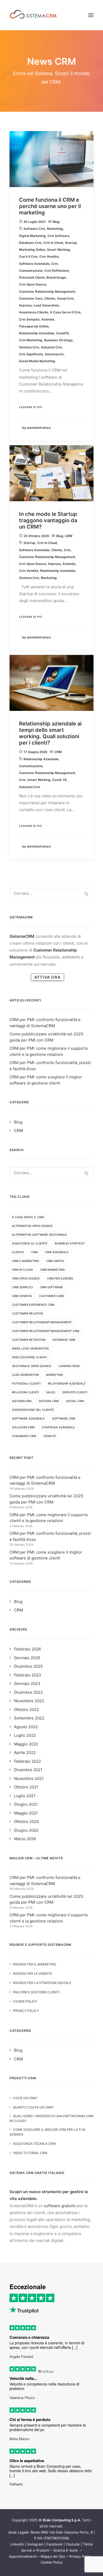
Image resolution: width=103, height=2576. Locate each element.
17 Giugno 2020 (35, 752)
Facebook (55, 2544)
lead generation (46, 305)
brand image (56, 277)
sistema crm (29, 347)
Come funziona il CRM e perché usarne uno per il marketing (50, 206)
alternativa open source (32, 1226)
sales (51, 1392)
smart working (58, 250)
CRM (69, 536)
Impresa (25, 305)
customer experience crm (33, 1305)
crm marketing (31, 340)
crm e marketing (25, 1261)
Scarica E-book (66, 2550)
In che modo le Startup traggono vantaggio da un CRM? (48, 520)
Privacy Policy (80, 2556)
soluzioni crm (51, 347)
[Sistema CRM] (33, 15)
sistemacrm (54, 354)
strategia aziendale (58, 1427)
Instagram (35, 2544)
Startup (71, 243)
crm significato (31, 354)
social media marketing (37, 361)
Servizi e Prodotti (35, 2550)
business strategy (58, 340)
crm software (58, 236)
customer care (31, 298)
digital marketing (32, 236)
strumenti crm (24, 1436)
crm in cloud (53, 243)
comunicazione (31, 271)
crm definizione (57, 271)
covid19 (62, 333)
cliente (50, 298)
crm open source (33, 284)
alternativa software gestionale (39, 1235)
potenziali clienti (32, 277)
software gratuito (60, 2206)
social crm (65, 298)
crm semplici (29, 319)
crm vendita (49, 256)
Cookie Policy (52, 2562)
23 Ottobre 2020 (36, 536)
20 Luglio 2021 (35, 222)
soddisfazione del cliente (33, 1410)
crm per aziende (60, 1278)
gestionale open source (32, 1366)
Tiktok (88, 2544)
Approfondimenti (23, 2556)
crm (55, 264)
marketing (55, 229)
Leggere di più (31, 407)
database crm (30, 243)
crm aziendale (57, 1252)
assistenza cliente (34, 312)
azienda (48, 319)
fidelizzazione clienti (29, 1357)
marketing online (32, 250)
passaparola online (34, 326)
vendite (50, 1436)
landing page (69, 1366)
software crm (34, 229)
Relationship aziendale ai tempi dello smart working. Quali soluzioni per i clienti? (50, 733)
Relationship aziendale (37, 333)
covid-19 (59, 780)
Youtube (73, 2544)
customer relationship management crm (46, 1331)
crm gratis (55, 1261)
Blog (56, 222)
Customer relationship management (47, 291)
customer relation (27, 1313)
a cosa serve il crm (65, 312)
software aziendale (34, 264)
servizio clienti (75, 1392)
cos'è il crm (28, 256)
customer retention (29, 1340)
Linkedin (17, 2544)
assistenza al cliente (30, 1243)
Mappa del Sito (53, 2556)
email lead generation (30, 1348)
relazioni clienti (25, 1392)
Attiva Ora (47, 977)
